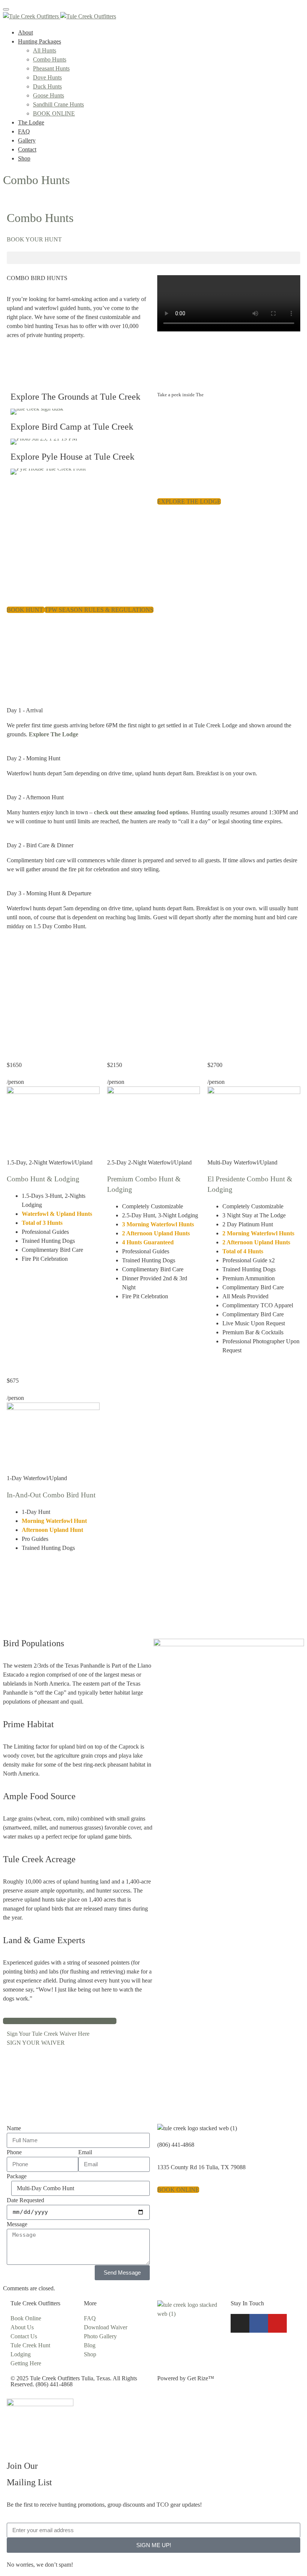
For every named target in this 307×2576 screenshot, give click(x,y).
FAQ (24, 131)
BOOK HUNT (26, 610)
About (25, 32)
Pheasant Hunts (51, 68)
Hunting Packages (39, 41)
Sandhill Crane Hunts (58, 104)
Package (17, 2176)
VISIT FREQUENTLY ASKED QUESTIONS (60, 2021)
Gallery (27, 140)
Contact (27, 149)
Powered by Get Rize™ (186, 2378)
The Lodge (31, 122)
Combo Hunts (50, 59)
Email (85, 2152)
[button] (153, 258)
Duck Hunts (47, 86)
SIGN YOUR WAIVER (36, 2043)
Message (17, 2224)
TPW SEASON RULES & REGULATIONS (99, 610)
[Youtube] (277, 2323)
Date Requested (25, 2200)
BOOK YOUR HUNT (34, 239)
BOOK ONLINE (54, 113)
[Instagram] (240, 2323)
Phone (14, 2152)
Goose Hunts (48, 95)
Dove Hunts (47, 77)
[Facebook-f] (259, 2323)
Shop (24, 158)
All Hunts (45, 50)
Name (14, 2128)
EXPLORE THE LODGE (189, 501)
